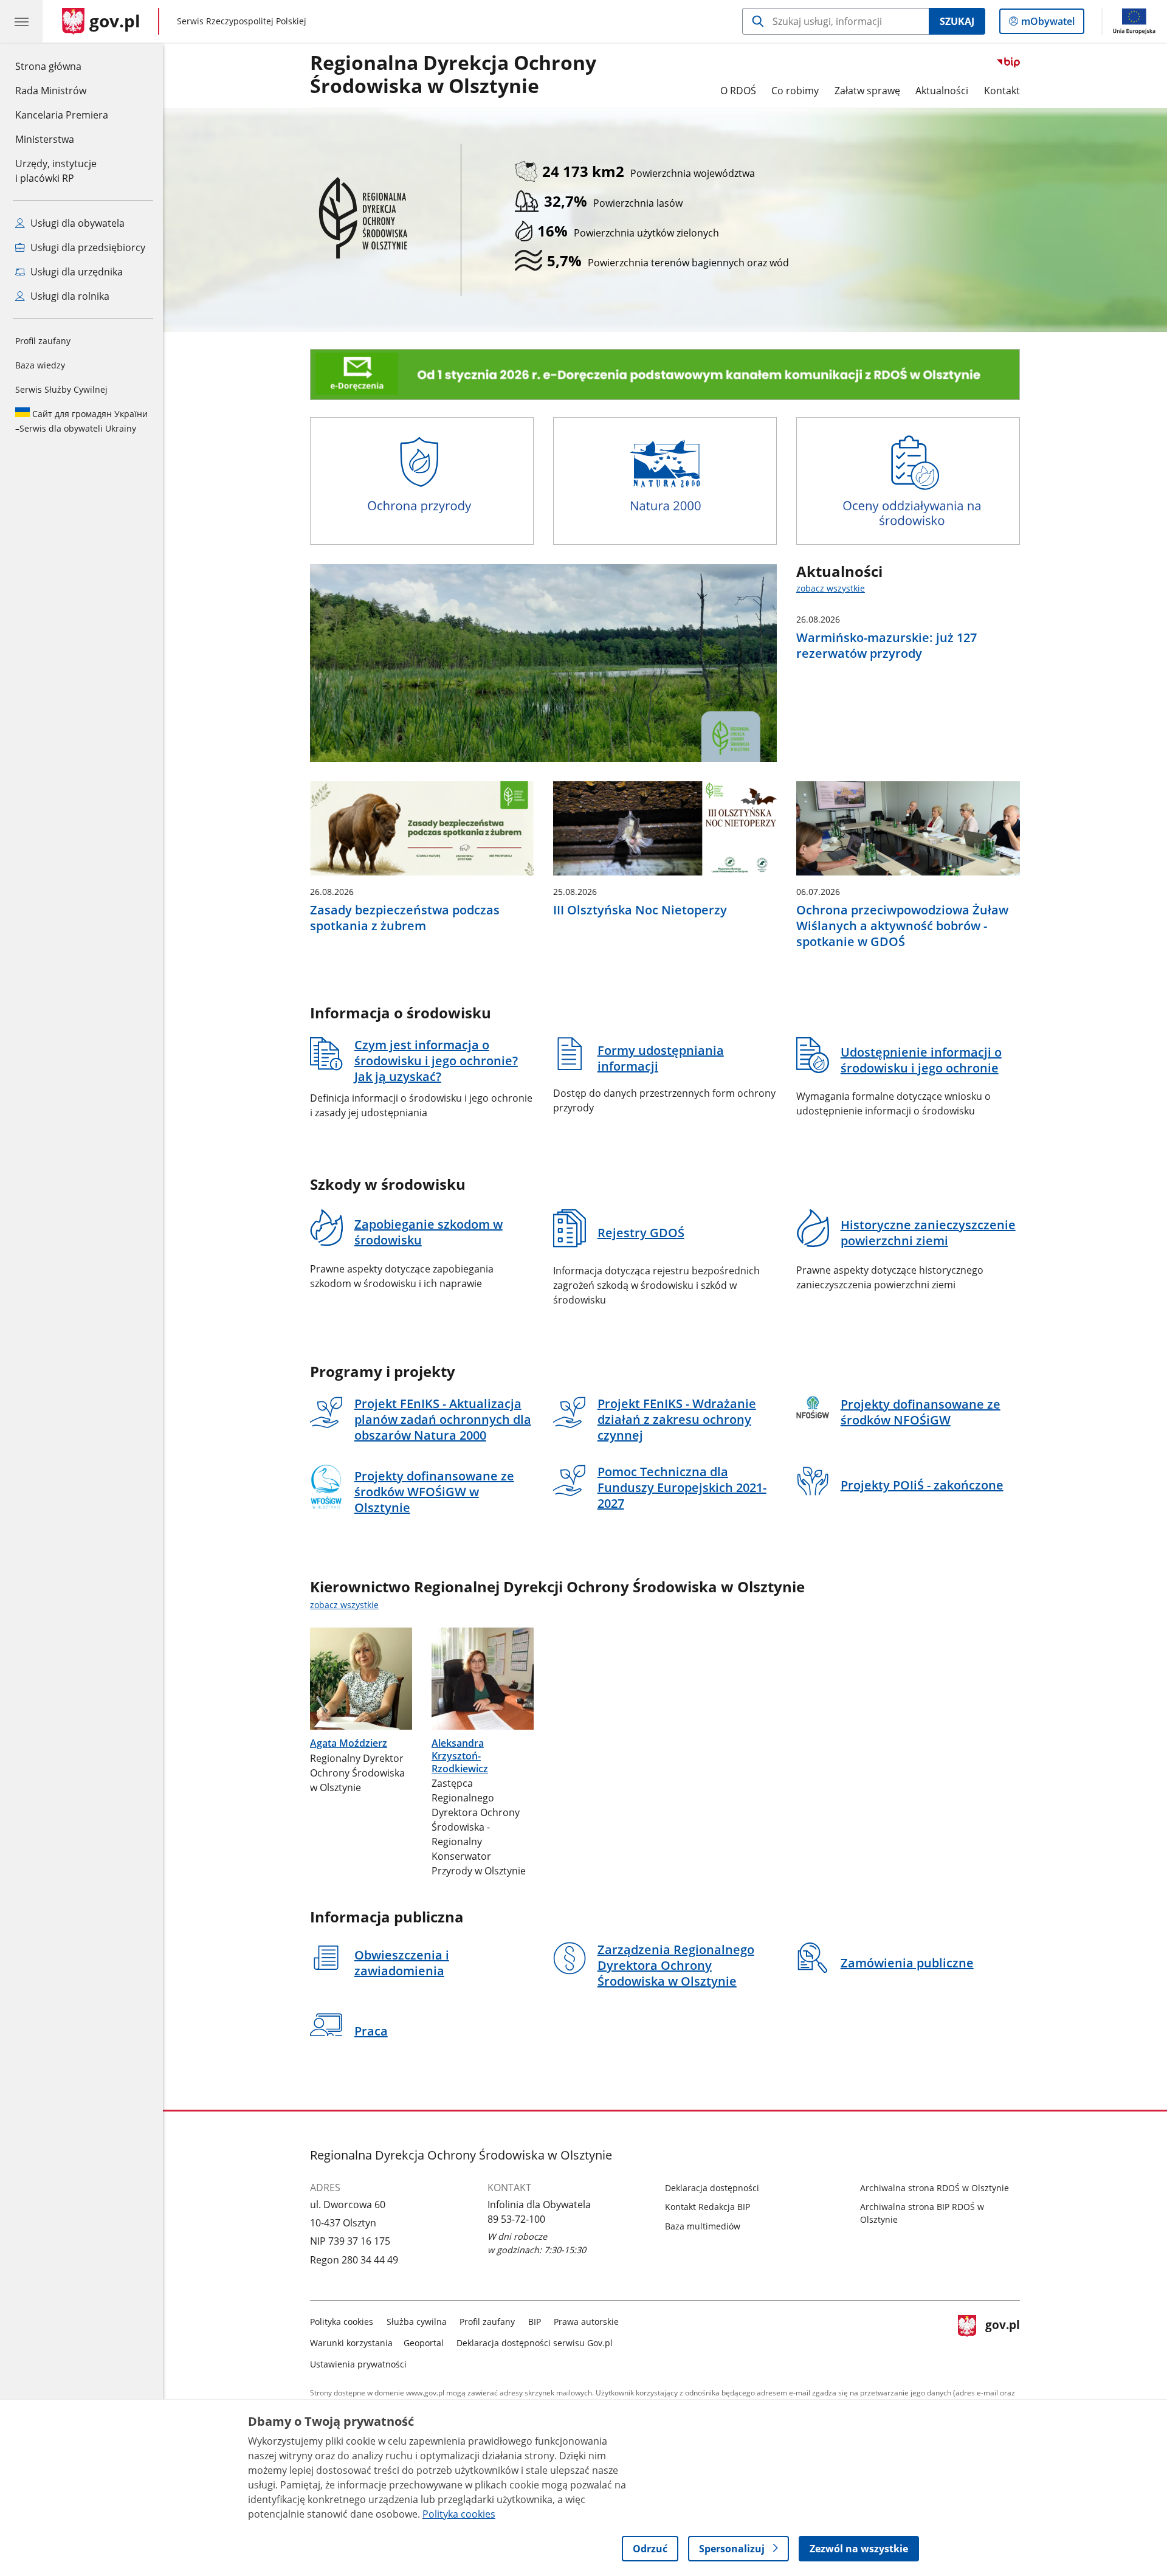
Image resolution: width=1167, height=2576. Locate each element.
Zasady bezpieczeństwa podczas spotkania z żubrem (405, 918)
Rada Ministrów (51, 91)
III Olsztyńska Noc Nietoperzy (640, 910)
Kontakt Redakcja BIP (707, 2207)
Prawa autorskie (586, 2322)
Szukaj (957, 21)
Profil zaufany (43, 341)
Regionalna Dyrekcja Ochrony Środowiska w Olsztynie (453, 75)
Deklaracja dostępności (712, 2188)
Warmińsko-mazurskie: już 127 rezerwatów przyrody (886, 646)
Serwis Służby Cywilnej (61, 389)
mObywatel (1048, 24)
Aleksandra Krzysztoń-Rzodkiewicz (460, 1756)
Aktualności (942, 91)
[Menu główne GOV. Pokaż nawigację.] (21, 21)
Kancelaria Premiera (62, 115)
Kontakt (1002, 91)
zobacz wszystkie (831, 588)
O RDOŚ (738, 91)
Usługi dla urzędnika (75, 272)
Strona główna (62, 66)
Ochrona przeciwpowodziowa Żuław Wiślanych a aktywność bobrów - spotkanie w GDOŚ (902, 926)
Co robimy (795, 91)
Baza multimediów (703, 2226)
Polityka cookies (342, 2322)
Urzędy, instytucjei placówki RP (56, 171)
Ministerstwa (45, 139)
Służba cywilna (417, 2322)
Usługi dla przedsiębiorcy (87, 247)
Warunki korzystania (351, 2343)
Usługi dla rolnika (69, 296)
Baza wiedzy (40, 365)
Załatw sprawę (867, 91)
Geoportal (424, 2343)
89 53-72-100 (516, 2219)
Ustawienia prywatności (358, 2364)
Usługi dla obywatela (76, 223)
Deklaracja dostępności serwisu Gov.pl (535, 2343)
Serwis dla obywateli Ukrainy (81, 421)
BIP (535, 2322)
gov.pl (1002, 2340)
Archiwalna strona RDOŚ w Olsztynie (935, 2188)
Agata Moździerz (349, 1743)
